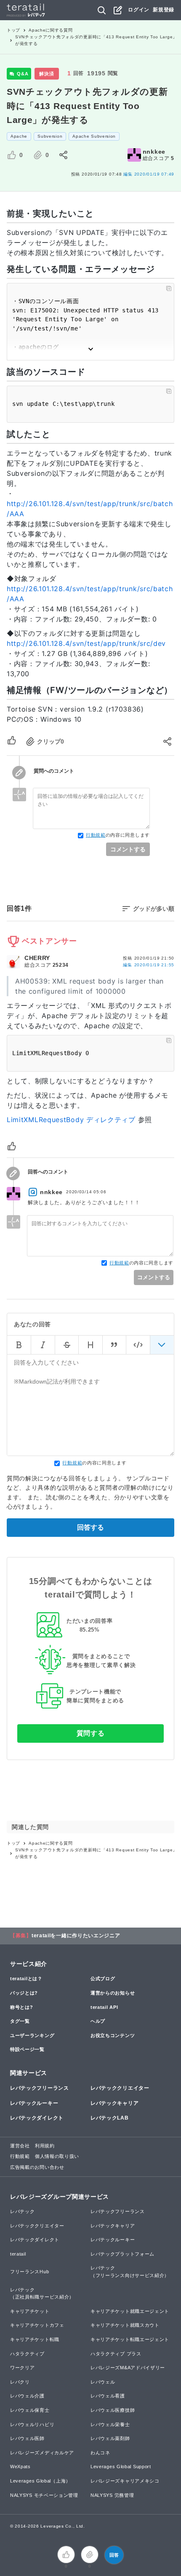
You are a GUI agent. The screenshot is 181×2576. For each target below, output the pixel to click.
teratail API (104, 2007)
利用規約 (45, 2146)
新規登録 (164, 10)
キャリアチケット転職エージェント (130, 2339)
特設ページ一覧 (27, 2049)
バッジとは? (24, 1993)
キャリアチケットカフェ (37, 2325)
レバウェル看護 (108, 2396)
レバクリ (20, 2382)
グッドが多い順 (154, 909)
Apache (19, 136)
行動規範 (96, 835)
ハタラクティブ (27, 2354)
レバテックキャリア (114, 2103)
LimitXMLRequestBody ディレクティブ (71, 1120)
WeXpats (20, 2467)
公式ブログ (103, 1979)
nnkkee (154, 152)
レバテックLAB (110, 2118)
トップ (13, 30)
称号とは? (22, 2007)
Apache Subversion (94, 136)
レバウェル (103, 2382)
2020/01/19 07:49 (149, 174)
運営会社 (20, 2146)
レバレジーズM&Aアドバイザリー (128, 2368)
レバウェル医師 (27, 2438)
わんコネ (100, 2453)
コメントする (128, 849)
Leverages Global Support (121, 2467)
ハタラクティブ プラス (116, 2354)
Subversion (50, 136)
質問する (91, 1733)
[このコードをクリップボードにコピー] (169, 288)
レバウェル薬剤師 (110, 2438)
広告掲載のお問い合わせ (37, 2167)
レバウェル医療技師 (113, 2410)
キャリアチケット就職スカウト (125, 2325)
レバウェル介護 (27, 2396)
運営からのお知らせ (113, 1993)
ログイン (139, 10)
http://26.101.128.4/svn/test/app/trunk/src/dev (86, 643)
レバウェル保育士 (30, 2410)
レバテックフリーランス (40, 2088)
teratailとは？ (26, 1979)
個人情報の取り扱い (57, 2156)
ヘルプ (98, 2021)
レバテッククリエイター (120, 2088)
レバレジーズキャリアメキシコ (125, 2481)
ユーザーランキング (32, 2035)
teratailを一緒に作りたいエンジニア (76, 1936)
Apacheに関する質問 (51, 30)
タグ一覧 (20, 2021)
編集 (149, 965)
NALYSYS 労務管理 (112, 2495)
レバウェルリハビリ (32, 2424)
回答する (90, 1527)
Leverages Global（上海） (40, 2481)
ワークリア (23, 2368)
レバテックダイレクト (37, 2118)
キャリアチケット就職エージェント (130, 2311)
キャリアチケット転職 (35, 2339)
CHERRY (37, 958)
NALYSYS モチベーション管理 (44, 2495)
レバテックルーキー (34, 2103)
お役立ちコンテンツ (113, 2035)
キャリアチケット (30, 2311)
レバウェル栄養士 (110, 2424)
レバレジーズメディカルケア (42, 2453)
